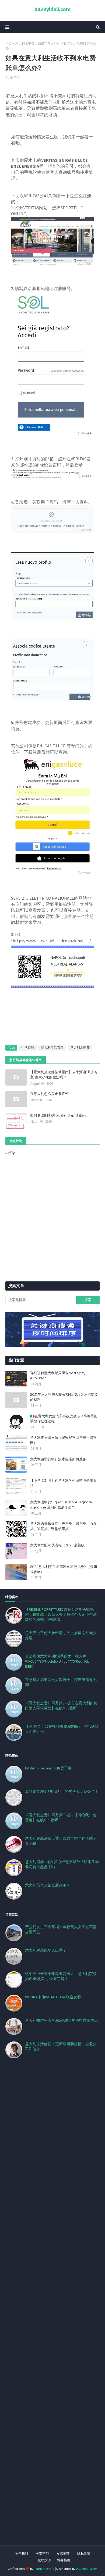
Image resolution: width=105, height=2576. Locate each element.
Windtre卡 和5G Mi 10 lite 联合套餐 (53, 1997)
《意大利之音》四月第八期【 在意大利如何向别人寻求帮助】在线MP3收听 (61, 1706)
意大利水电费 (25, 43)
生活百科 (28, 1047)
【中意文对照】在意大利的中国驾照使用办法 (63, 1483)
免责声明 (42, 2554)
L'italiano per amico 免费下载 (48, 1768)
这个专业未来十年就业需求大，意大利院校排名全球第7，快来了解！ (61, 1976)
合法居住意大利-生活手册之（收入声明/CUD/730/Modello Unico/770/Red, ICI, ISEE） (57, 1661)
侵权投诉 (44, 2560)
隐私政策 (84, 2554)
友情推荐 (63, 2554)
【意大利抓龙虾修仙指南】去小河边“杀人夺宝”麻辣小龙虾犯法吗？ (64, 1075)
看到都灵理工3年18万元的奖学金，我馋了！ (62, 1791)
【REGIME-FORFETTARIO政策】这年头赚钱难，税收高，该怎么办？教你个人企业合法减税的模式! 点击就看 (61, 1614)
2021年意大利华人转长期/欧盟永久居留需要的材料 (64, 1397)
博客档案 (64, 2560)
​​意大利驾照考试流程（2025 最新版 (57, 1545)
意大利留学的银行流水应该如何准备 (58, 1459)
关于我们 (22, 2554)
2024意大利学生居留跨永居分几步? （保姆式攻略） (64, 1569)
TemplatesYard (44, 2569)
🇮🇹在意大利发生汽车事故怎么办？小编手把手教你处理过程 (64, 1419)
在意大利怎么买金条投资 (49, 1094)
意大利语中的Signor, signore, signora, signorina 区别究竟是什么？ (61, 1505)
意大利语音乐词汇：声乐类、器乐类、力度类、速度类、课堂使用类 (63, 1526)
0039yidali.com (52, 9)
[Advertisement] (52, 2308)
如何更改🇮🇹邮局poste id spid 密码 (58, 1115)
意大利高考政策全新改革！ (48, 1885)
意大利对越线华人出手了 (46, 1950)
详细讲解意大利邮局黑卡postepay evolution (58, 1376)
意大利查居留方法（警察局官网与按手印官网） (63, 1440)
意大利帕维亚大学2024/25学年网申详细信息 (62, 2020)
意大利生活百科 (52, 1047)
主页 (9, 43)
